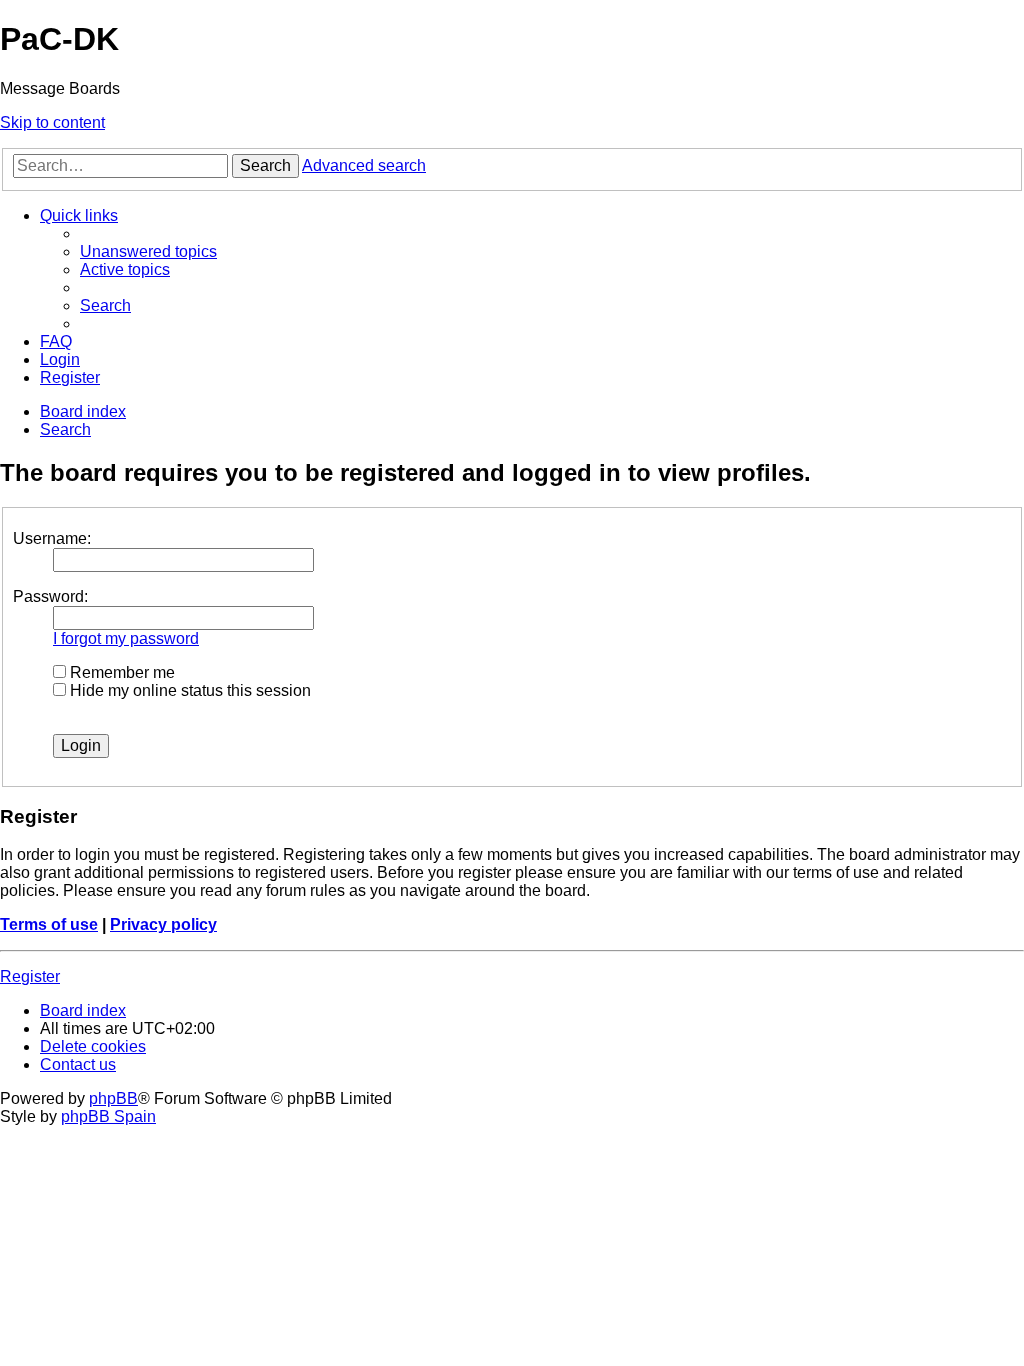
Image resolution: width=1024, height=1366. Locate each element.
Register (30, 976)
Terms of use (49, 924)
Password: (50, 596)
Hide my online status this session (188, 690)
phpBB (113, 1098)
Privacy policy (163, 924)
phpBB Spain (108, 1116)
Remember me (120, 672)
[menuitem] (148, 251)
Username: (52, 538)
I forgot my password (126, 638)
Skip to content (52, 122)
